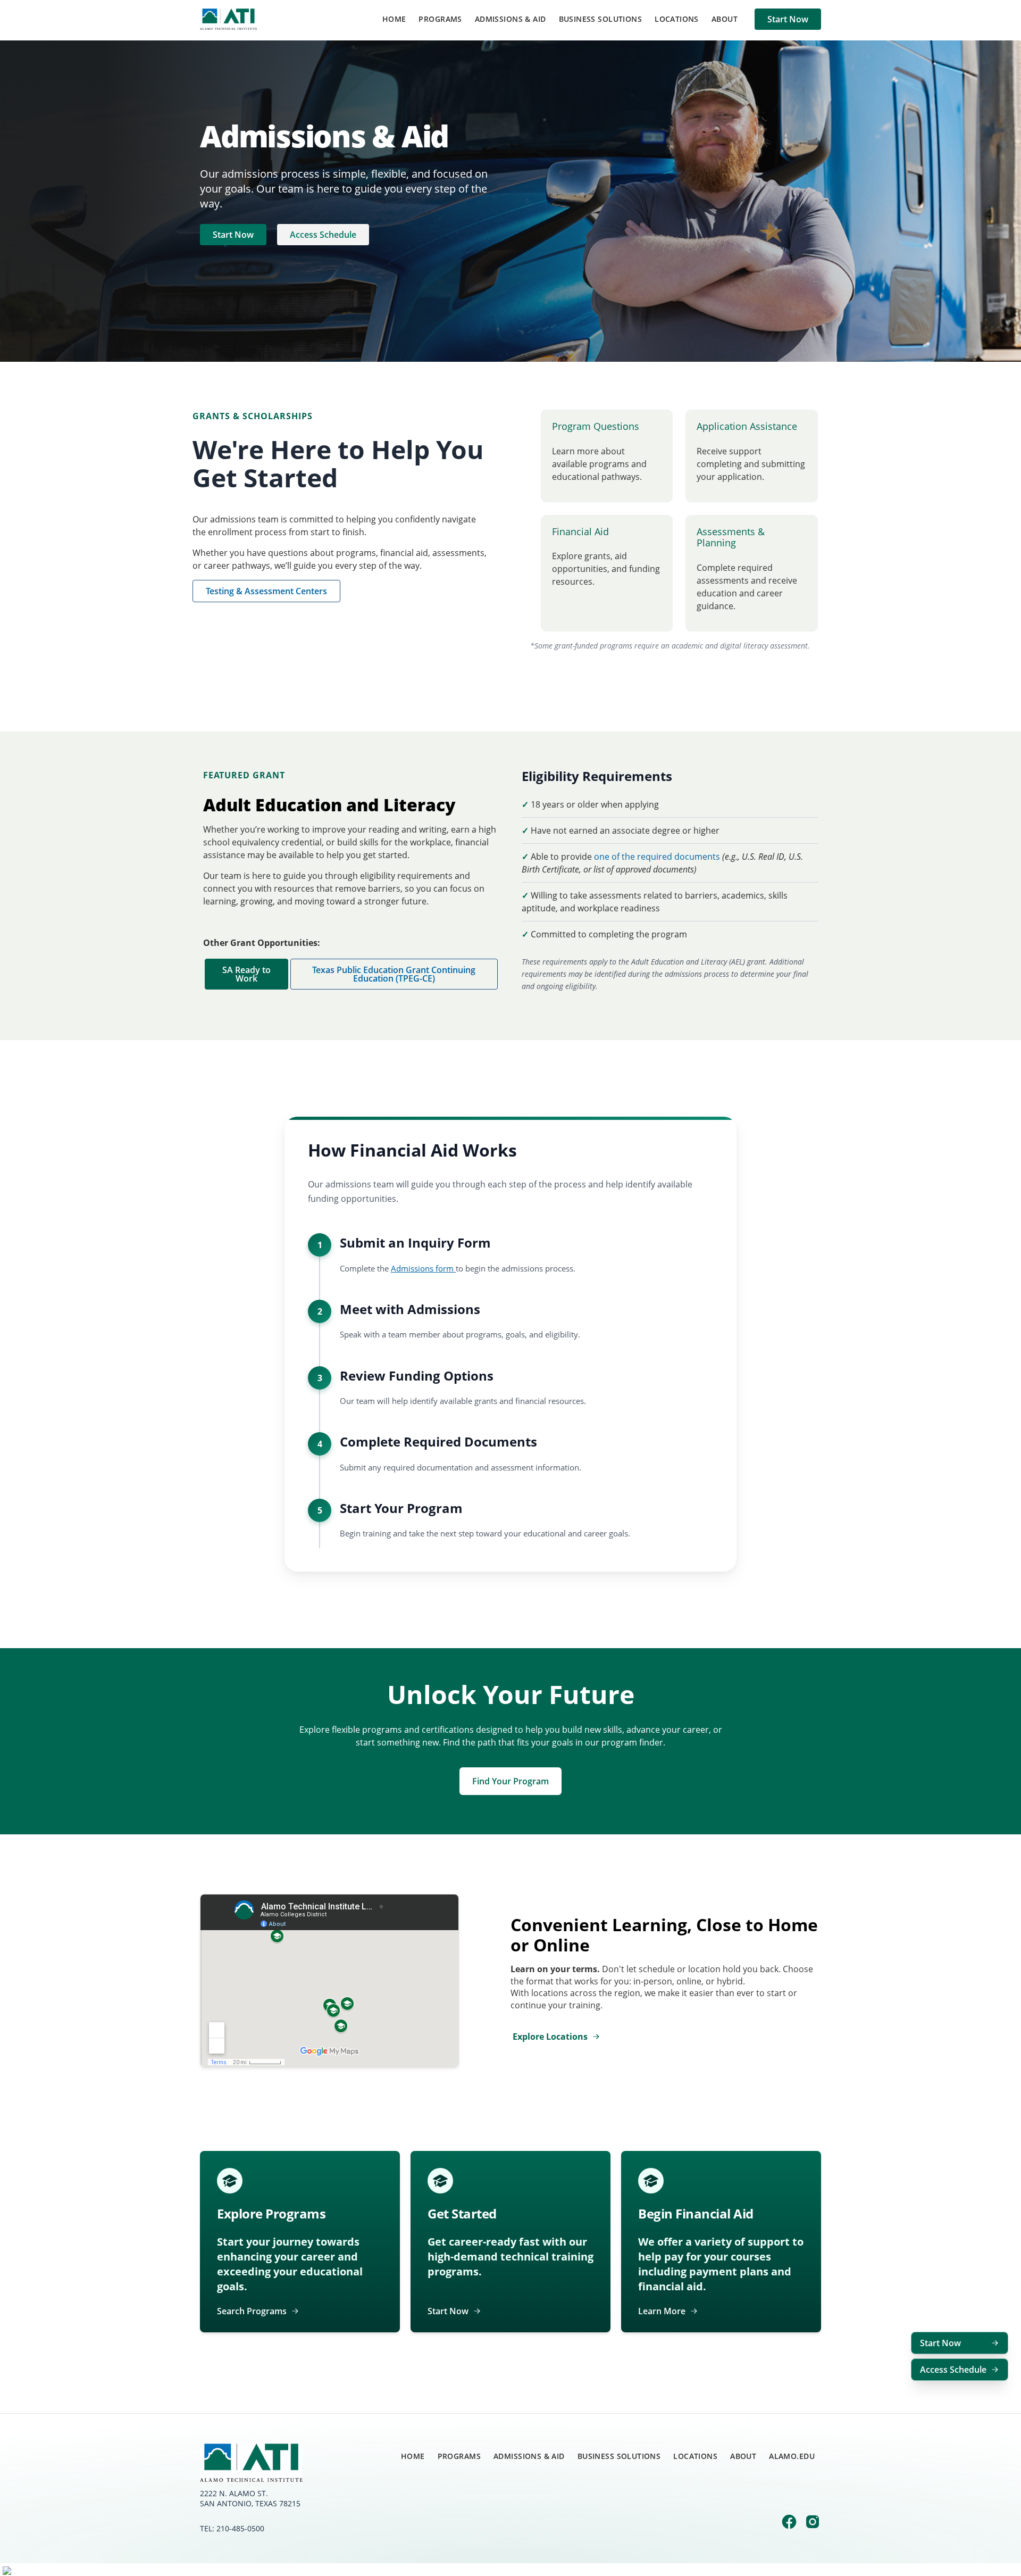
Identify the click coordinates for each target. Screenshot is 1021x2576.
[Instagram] (813, 2523)
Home (394, 19)
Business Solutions (601, 19)
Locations (677, 19)
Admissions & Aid (510, 19)
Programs (440, 19)
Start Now (788, 19)
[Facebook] (789, 2523)
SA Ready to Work (246, 974)
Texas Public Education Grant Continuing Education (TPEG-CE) (394, 974)
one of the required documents (657, 857)
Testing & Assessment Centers (266, 591)
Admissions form (423, 1268)
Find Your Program (510, 1781)
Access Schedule (323, 235)
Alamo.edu (792, 2456)
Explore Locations (550, 2037)
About (725, 19)
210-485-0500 (240, 2528)
